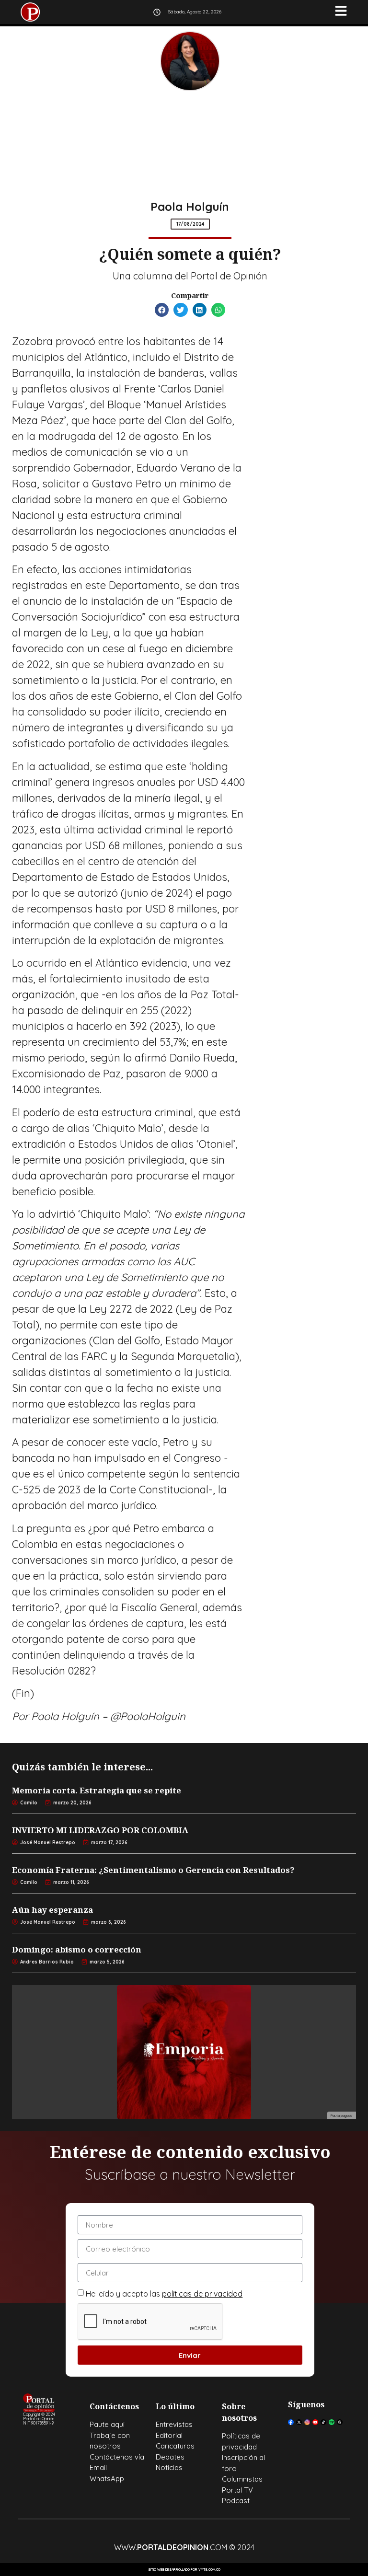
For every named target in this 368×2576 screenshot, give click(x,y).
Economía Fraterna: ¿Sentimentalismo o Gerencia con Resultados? (153, 1870)
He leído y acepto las (164, 2294)
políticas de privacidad (202, 2294)
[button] (162, 310)
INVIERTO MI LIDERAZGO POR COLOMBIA (100, 1830)
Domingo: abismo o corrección (77, 1949)
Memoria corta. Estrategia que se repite (97, 1790)
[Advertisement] (190, 148)
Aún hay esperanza (52, 1910)
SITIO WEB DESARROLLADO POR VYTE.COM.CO (184, 2570)
